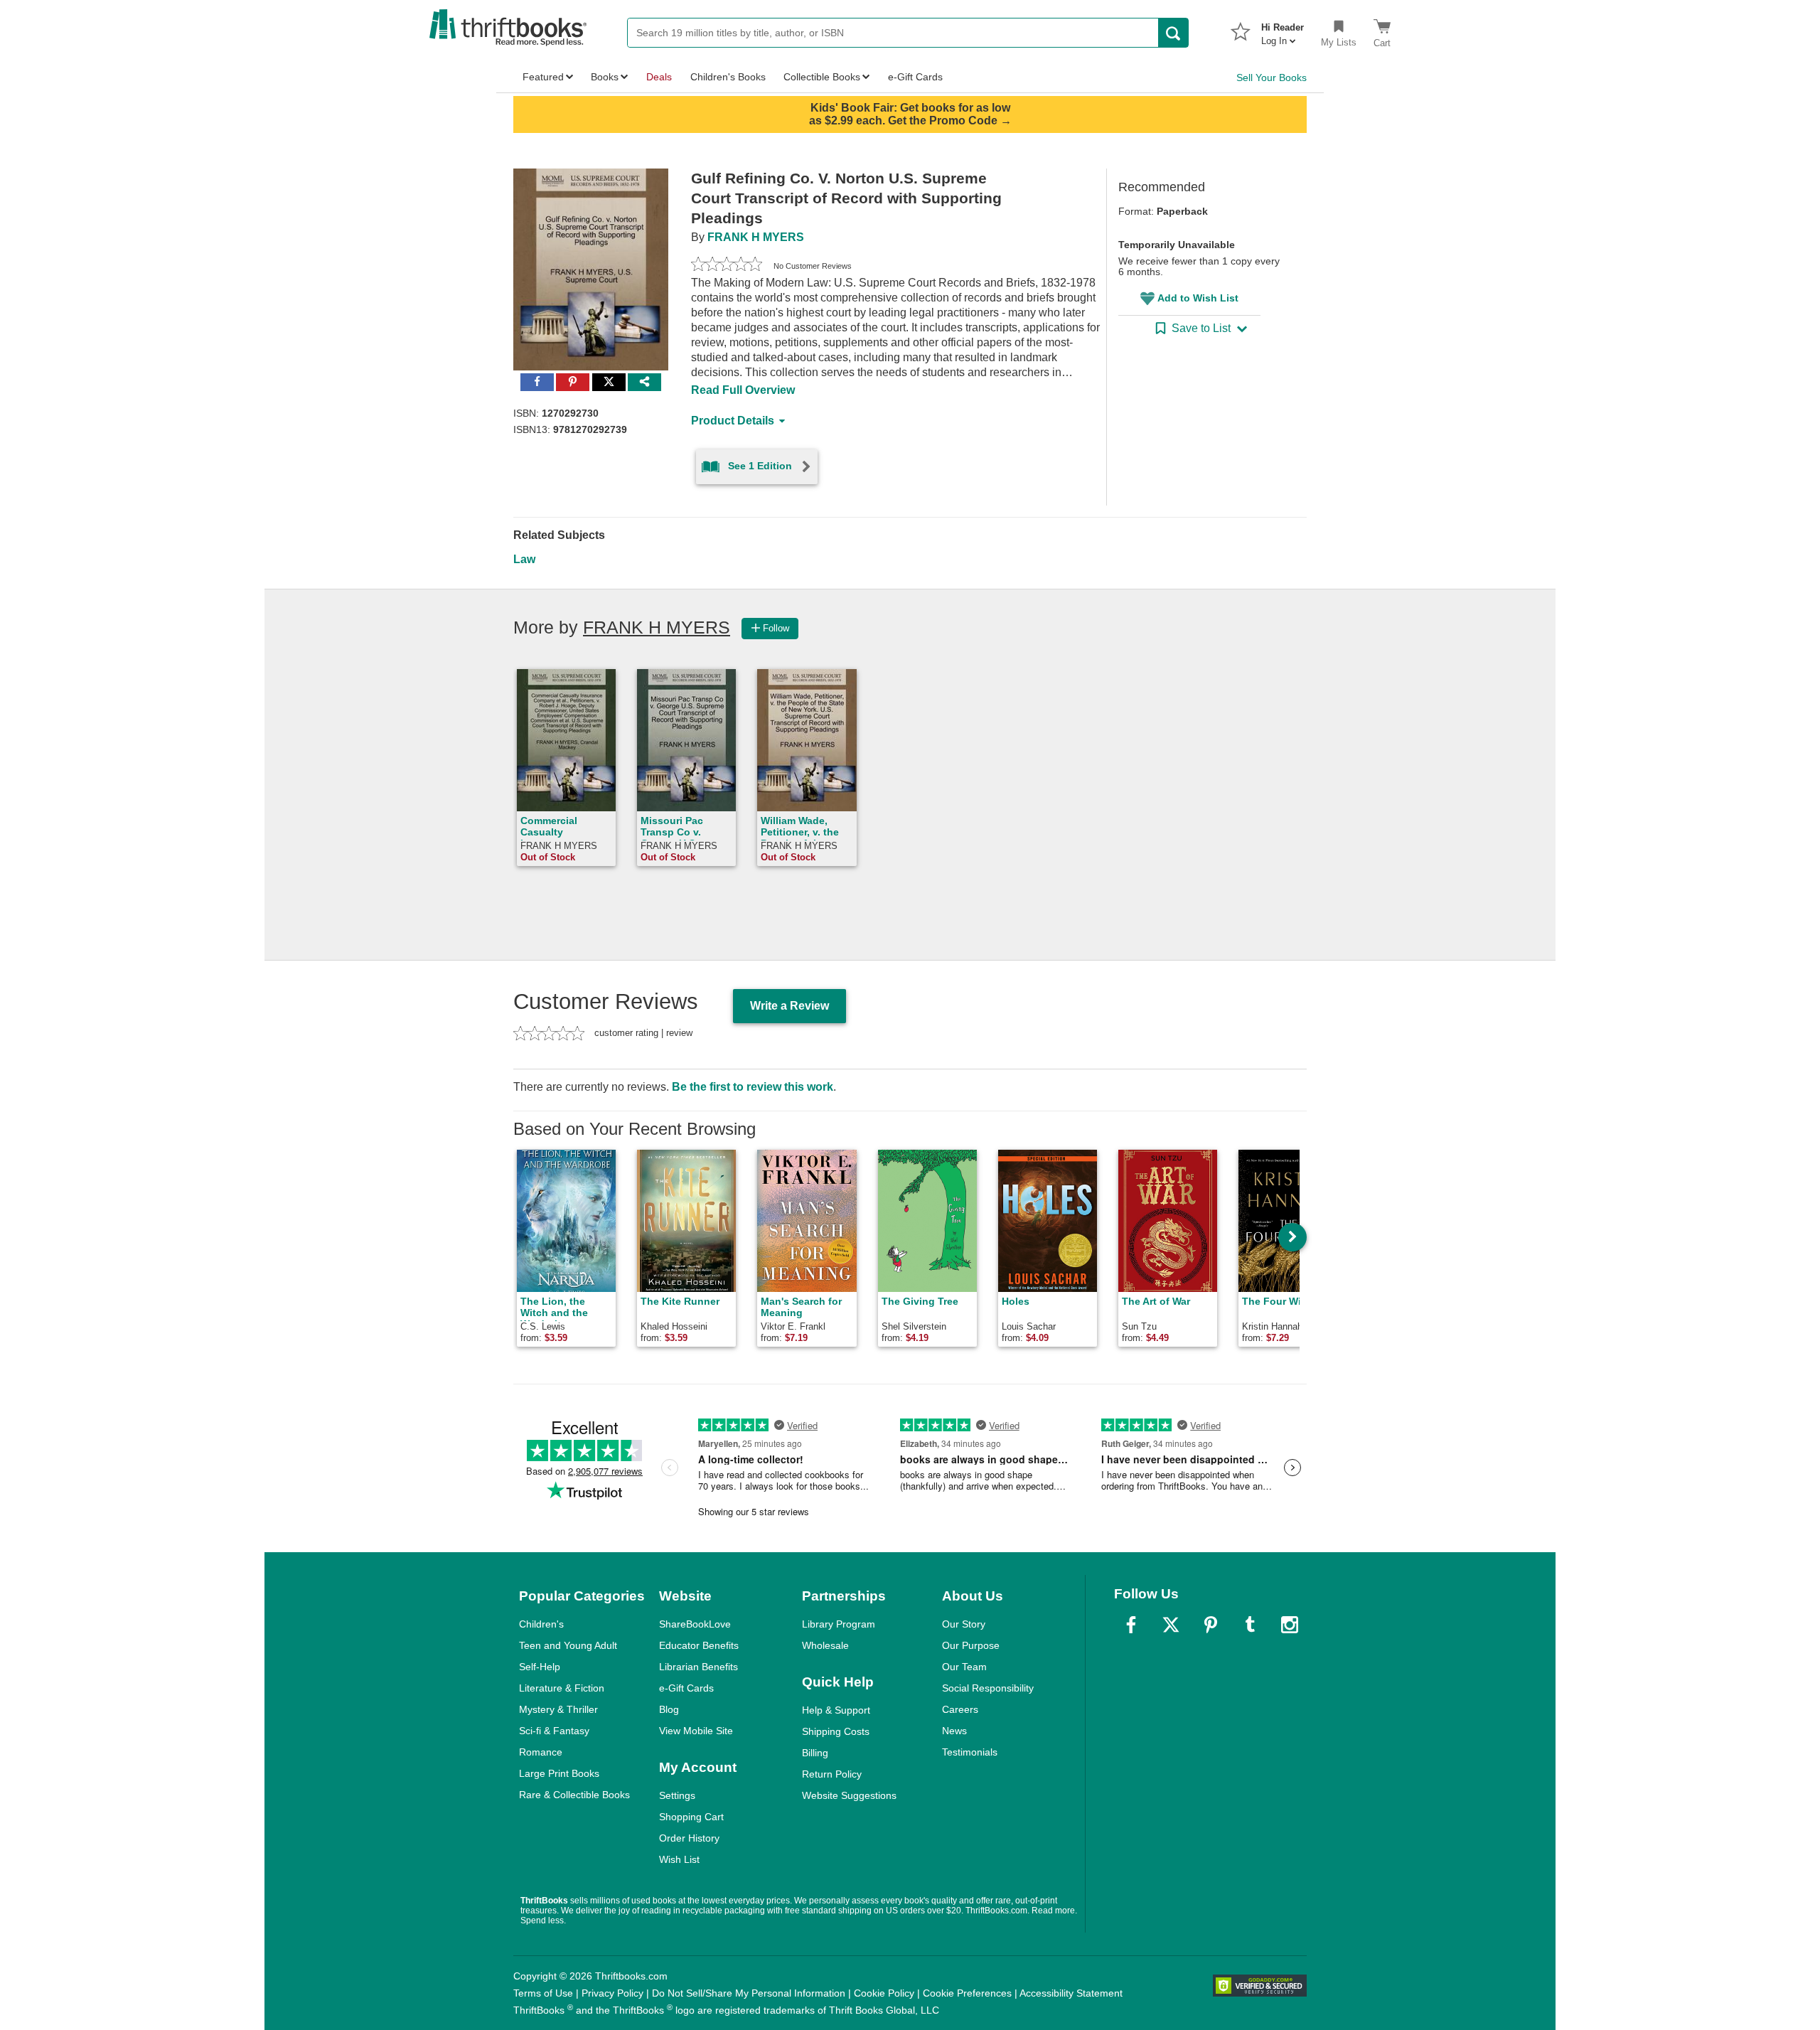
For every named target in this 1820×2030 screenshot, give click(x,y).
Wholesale (825, 1645)
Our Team (964, 1667)
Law (524, 559)
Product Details (733, 421)
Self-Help (540, 1667)
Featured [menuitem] (543, 77)
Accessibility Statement (1071, 1993)
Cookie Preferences (967, 1993)
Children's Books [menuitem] (728, 77)
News (954, 1731)
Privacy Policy (612, 1993)
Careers (960, 1709)
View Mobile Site (696, 1731)
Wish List (679, 1859)
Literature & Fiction (562, 1688)
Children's (541, 1624)
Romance (541, 1752)
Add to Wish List (1198, 298)
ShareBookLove (695, 1624)
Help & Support (836, 1710)
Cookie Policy (884, 1993)
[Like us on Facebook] (1131, 1625)
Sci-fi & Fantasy (554, 1731)
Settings (677, 1795)
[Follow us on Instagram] (1290, 1625)
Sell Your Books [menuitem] (1272, 78)
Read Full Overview (743, 390)
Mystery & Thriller (558, 1709)
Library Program (839, 1624)
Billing (815, 1753)
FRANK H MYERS (756, 237)
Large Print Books (559, 1773)
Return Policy (832, 1774)
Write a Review (789, 1006)
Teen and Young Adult (568, 1645)
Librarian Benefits (698, 1667)
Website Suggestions (849, 1795)
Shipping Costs (836, 1731)
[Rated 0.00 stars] (727, 266)
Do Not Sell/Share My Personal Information (749, 1993)
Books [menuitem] (605, 77)
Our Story (964, 1624)
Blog (669, 1709)
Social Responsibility (988, 1688)
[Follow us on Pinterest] (1211, 1625)
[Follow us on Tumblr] (1250, 1625)
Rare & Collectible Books (574, 1795)
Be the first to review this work (753, 1087)
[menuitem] (1283, 30)
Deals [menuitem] (659, 77)
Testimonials (970, 1752)
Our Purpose (971, 1645)
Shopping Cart (691, 1817)
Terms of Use (543, 1993)
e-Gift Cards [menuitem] (915, 77)
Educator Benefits (699, 1645)
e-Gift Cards (686, 1688)
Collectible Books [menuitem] (822, 77)
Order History (689, 1838)
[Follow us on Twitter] (1171, 1625)
